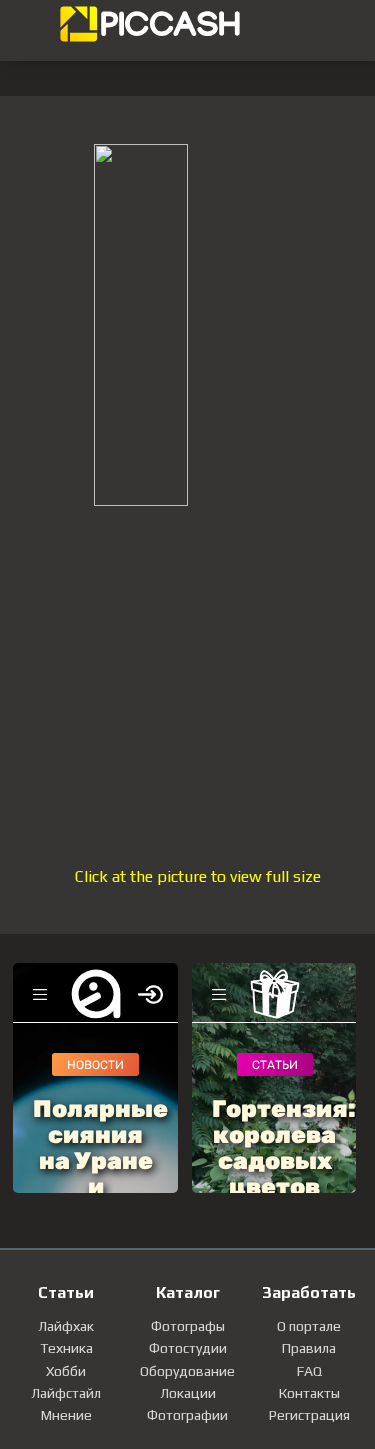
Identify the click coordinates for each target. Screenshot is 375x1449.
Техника (66, 1348)
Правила (309, 1348)
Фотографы (188, 1326)
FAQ (309, 1371)
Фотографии (187, 1415)
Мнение (66, 1415)
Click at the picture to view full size (198, 876)
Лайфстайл (66, 1393)
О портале (309, 1326)
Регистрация (309, 1415)
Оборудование (187, 1371)
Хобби (66, 1371)
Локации (188, 1393)
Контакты (309, 1393)
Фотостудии (188, 1348)
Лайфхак (66, 1326)
